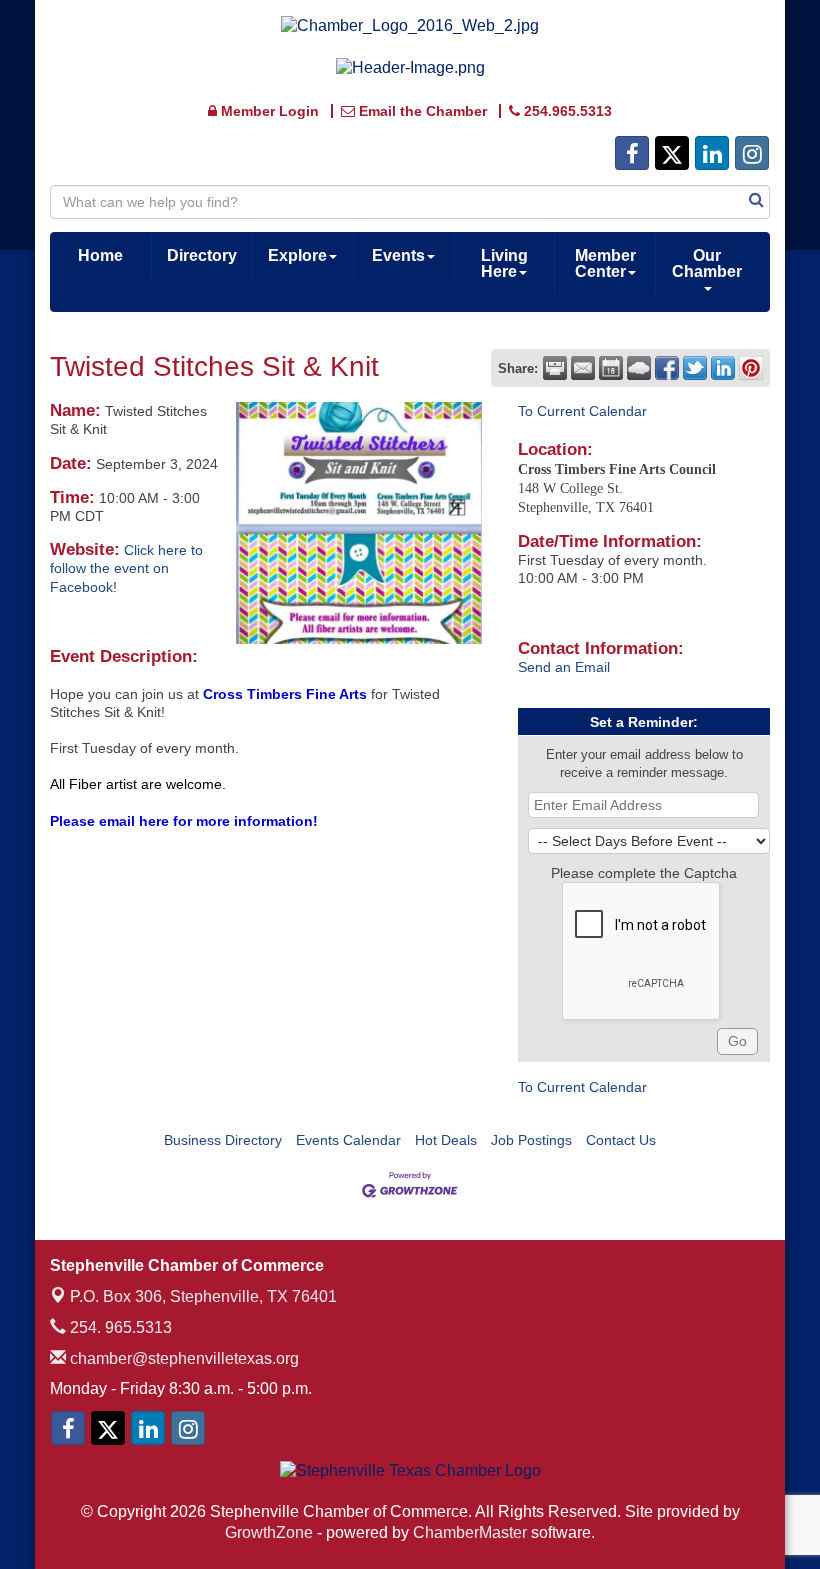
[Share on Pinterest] (751, 368)
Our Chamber (707, 263)
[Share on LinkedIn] (723, 368)
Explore (297, 255)
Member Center (605, 263)
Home (100, 255)
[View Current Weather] (639, 368)
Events (398, 255)
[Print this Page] (555, 368)
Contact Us (621, 1140)
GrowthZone (269, 1532)
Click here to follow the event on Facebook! (126, 568)
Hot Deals (446, 1140)
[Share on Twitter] (695, 368)
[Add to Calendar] (611, 368)
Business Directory (223, 1140)
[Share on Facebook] (667, 368)
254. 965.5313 (119, 1327)
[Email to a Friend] (583, 368)
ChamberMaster (470, 1532)
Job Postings (531, 1140)
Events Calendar (348, 1140)
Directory (202, 255)
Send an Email (564, 667)
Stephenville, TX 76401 (203, 1296)
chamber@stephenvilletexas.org (182, 1358)
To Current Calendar (582, 411)
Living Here (504, 263)
